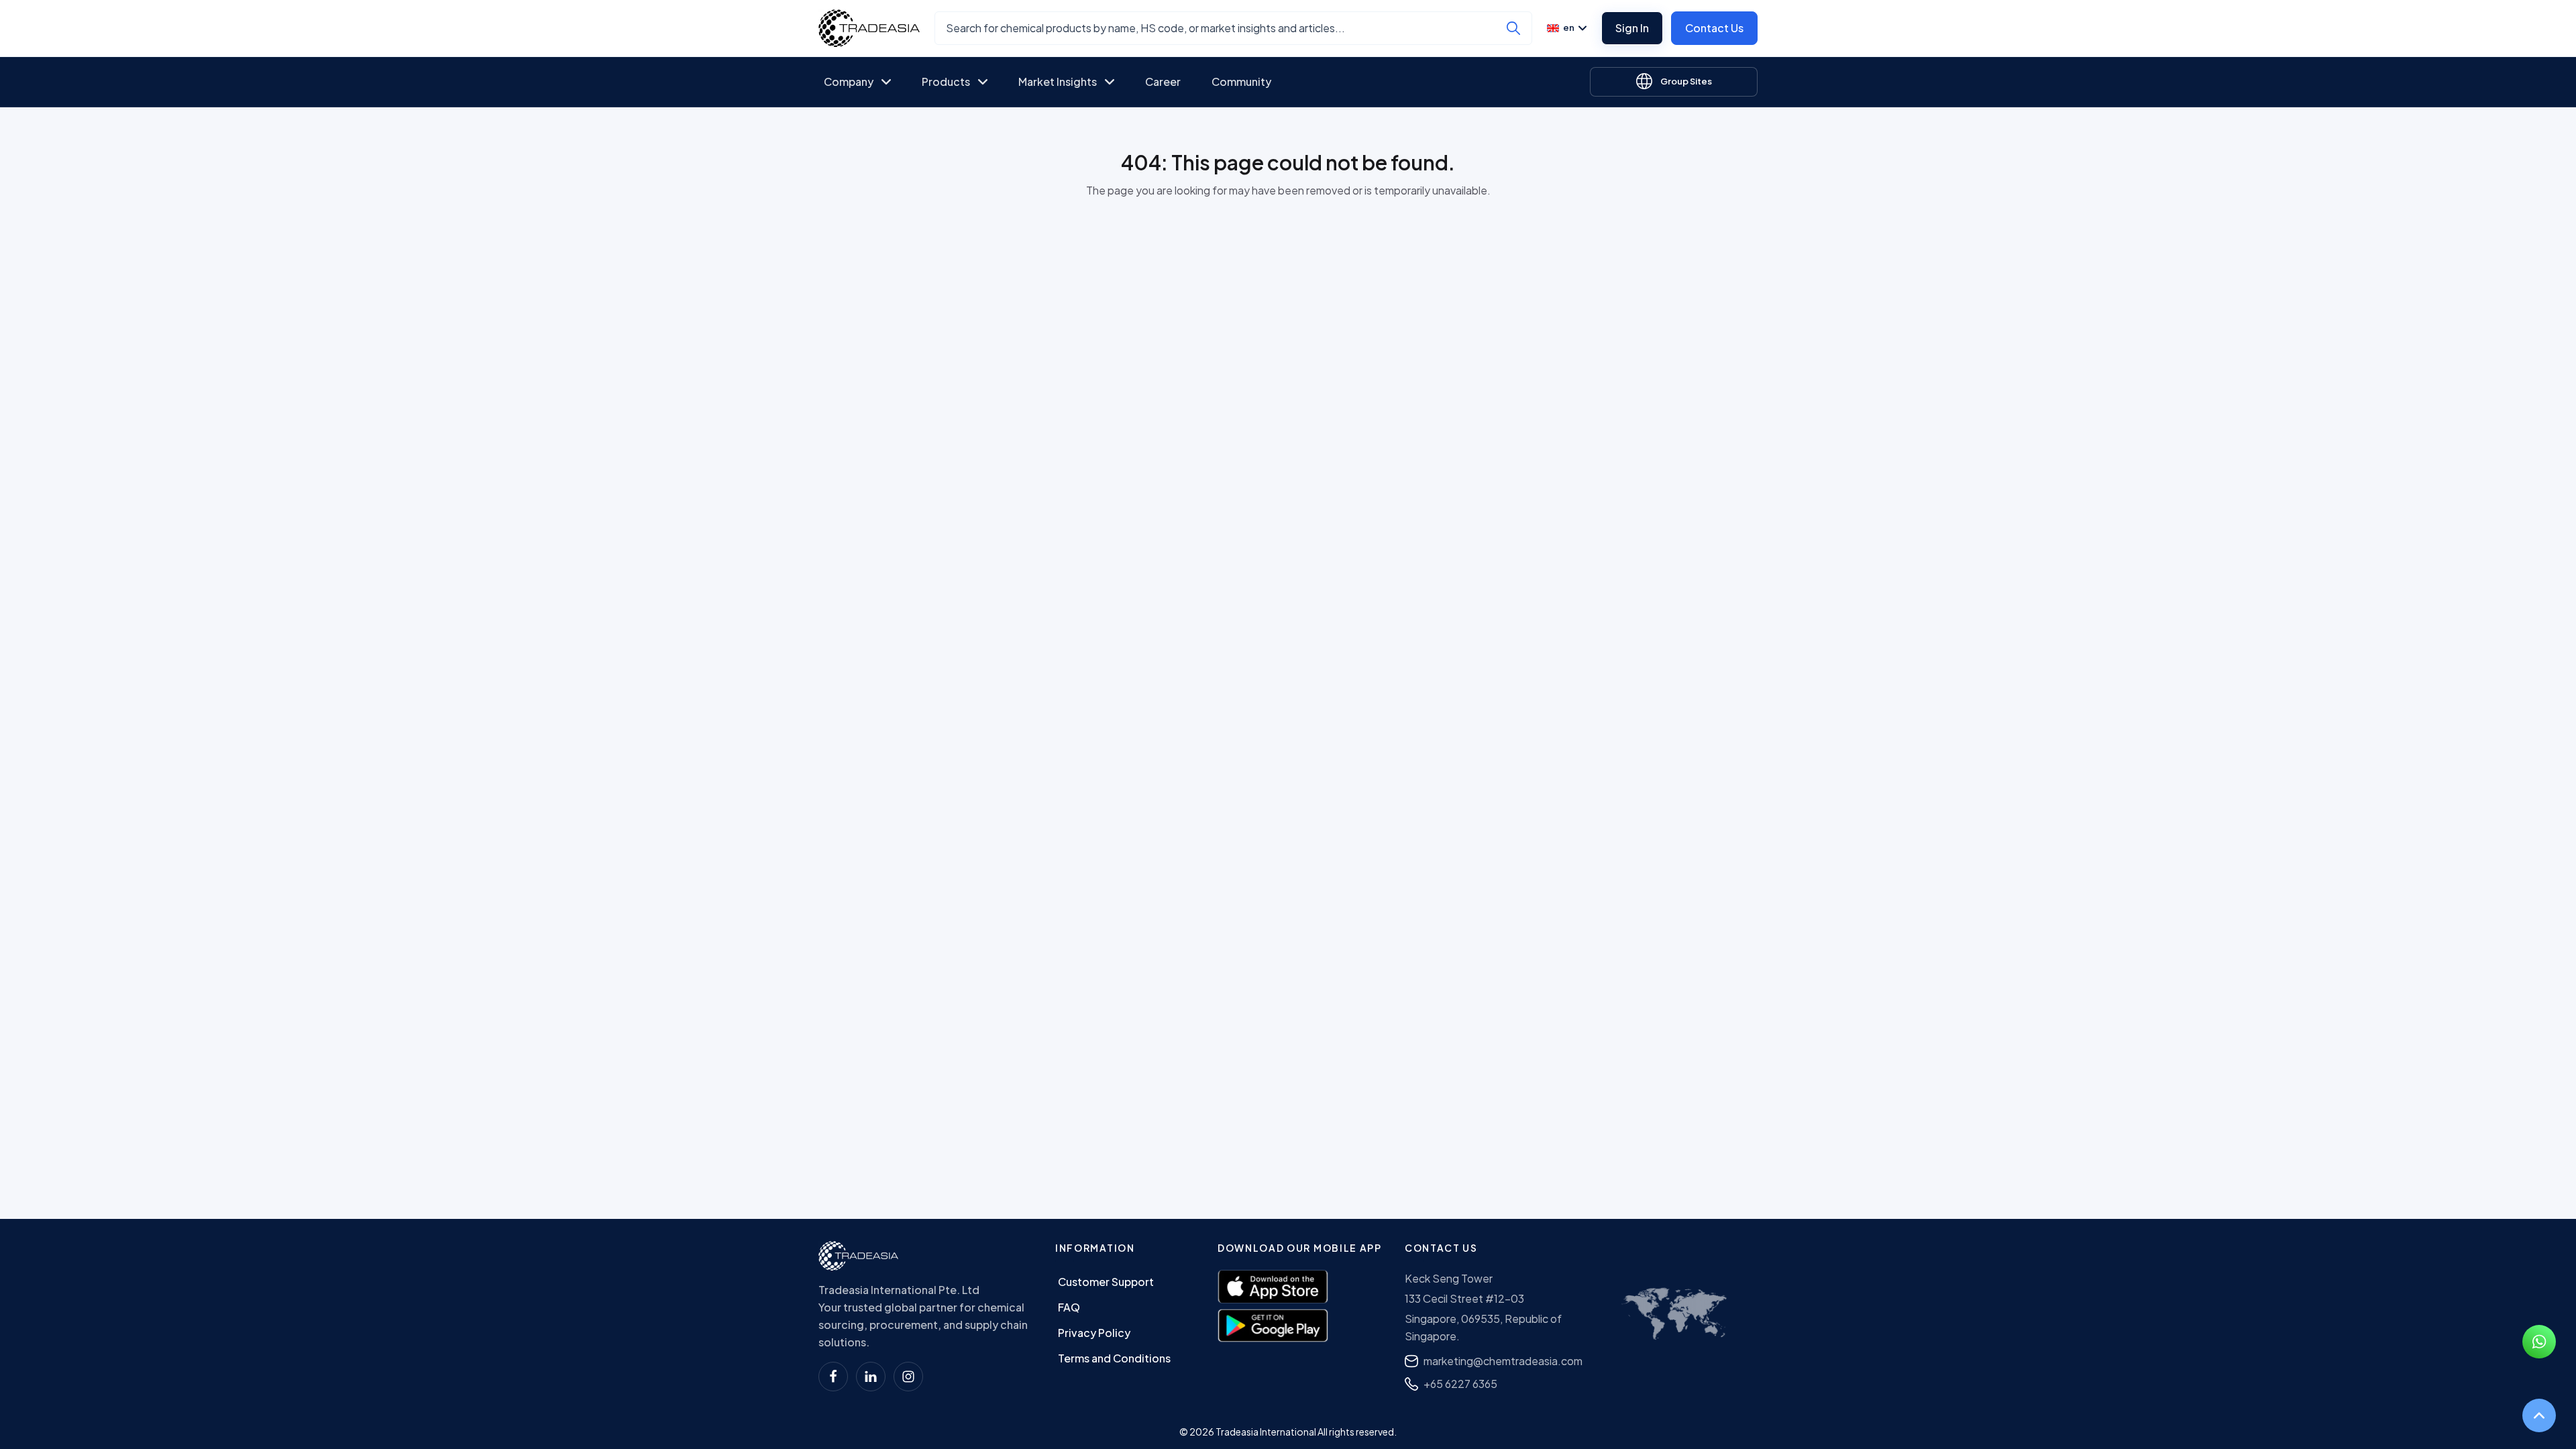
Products (946, 82)
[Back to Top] (2539, 1415)
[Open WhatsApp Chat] (2539, 1342)
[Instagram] (908, 1377)
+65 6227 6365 (1460, 1384)
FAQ (1069, 1307)
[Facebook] (833, 1377)
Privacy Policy (1094, 1333)
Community (1241, 82)
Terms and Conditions (1114, 1358)
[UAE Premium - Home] (869, 28)
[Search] (1513, 28)
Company (849, 82)
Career (1163, 82)
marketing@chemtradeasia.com (1503, 1361)
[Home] (858, 1256)
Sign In (1632, 28)
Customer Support (1106, 1282)
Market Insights (1058, 82)
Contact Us (1714, 28)
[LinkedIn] (871, 1377)
